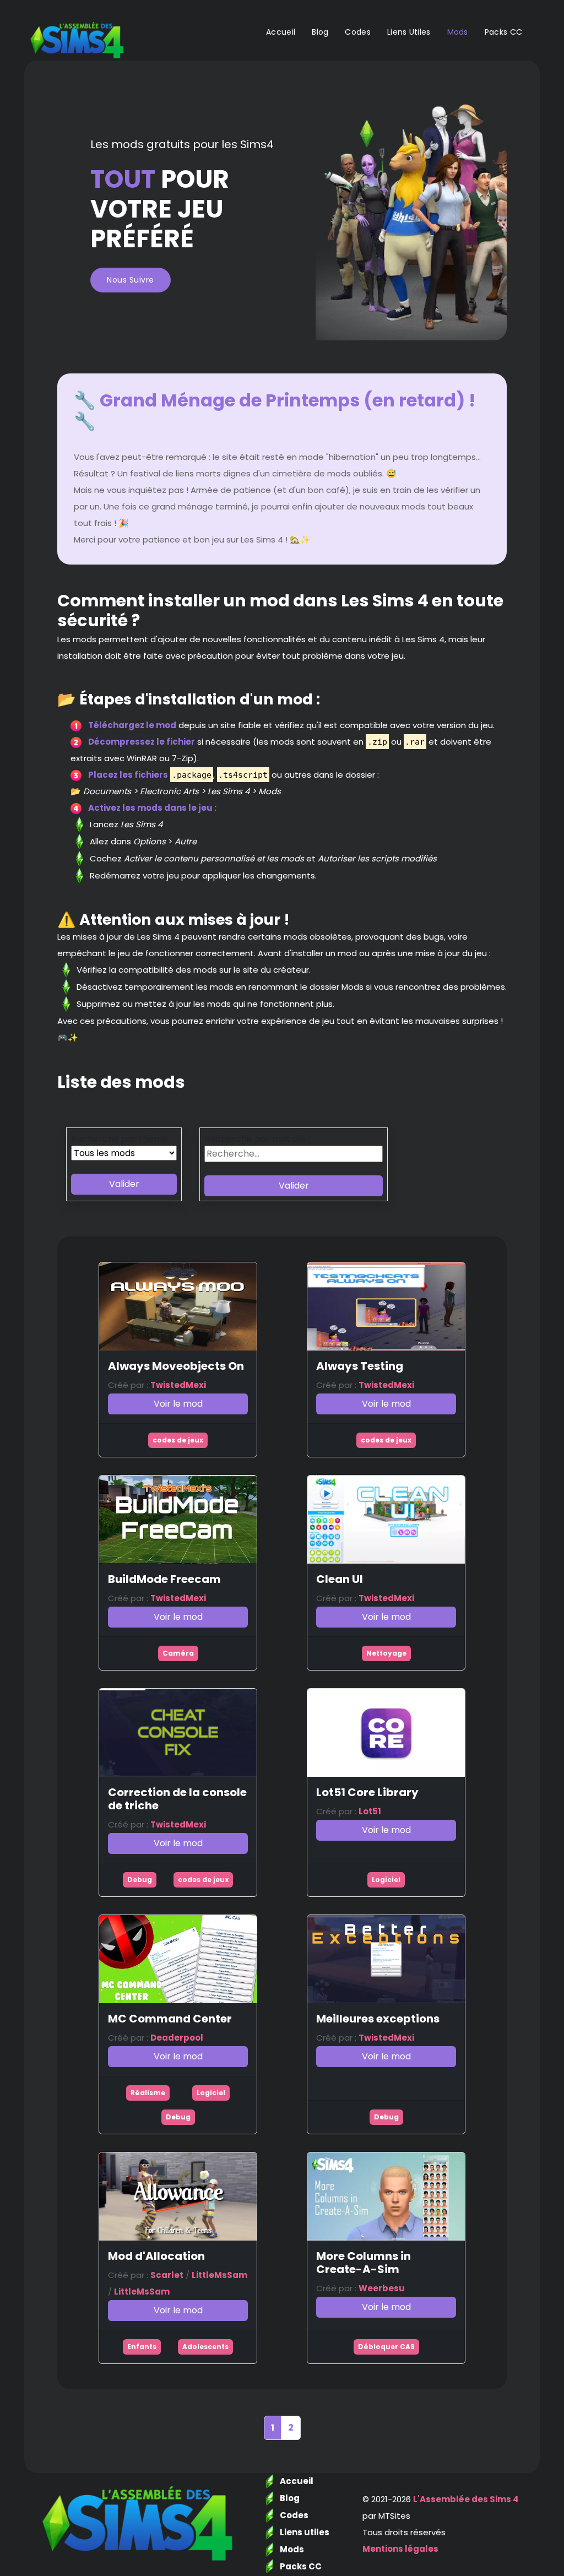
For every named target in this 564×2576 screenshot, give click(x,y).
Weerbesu (382, 2288)
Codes (358, 32)
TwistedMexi (178, 1385)
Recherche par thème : (121, 1139)
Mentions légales (400, 2549)
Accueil (281, 32)
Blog (320, 32)
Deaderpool (177, 2038)
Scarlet (167, 2275)
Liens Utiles (409, 32)
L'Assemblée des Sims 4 (466, 2499)
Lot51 (370, 1811)
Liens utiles (305, 2532)
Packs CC (503, 32)
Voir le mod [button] (178, 1404)
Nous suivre (131, 280)
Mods (458, 32)
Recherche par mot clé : (257, 1139)
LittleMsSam (219, 2275)
